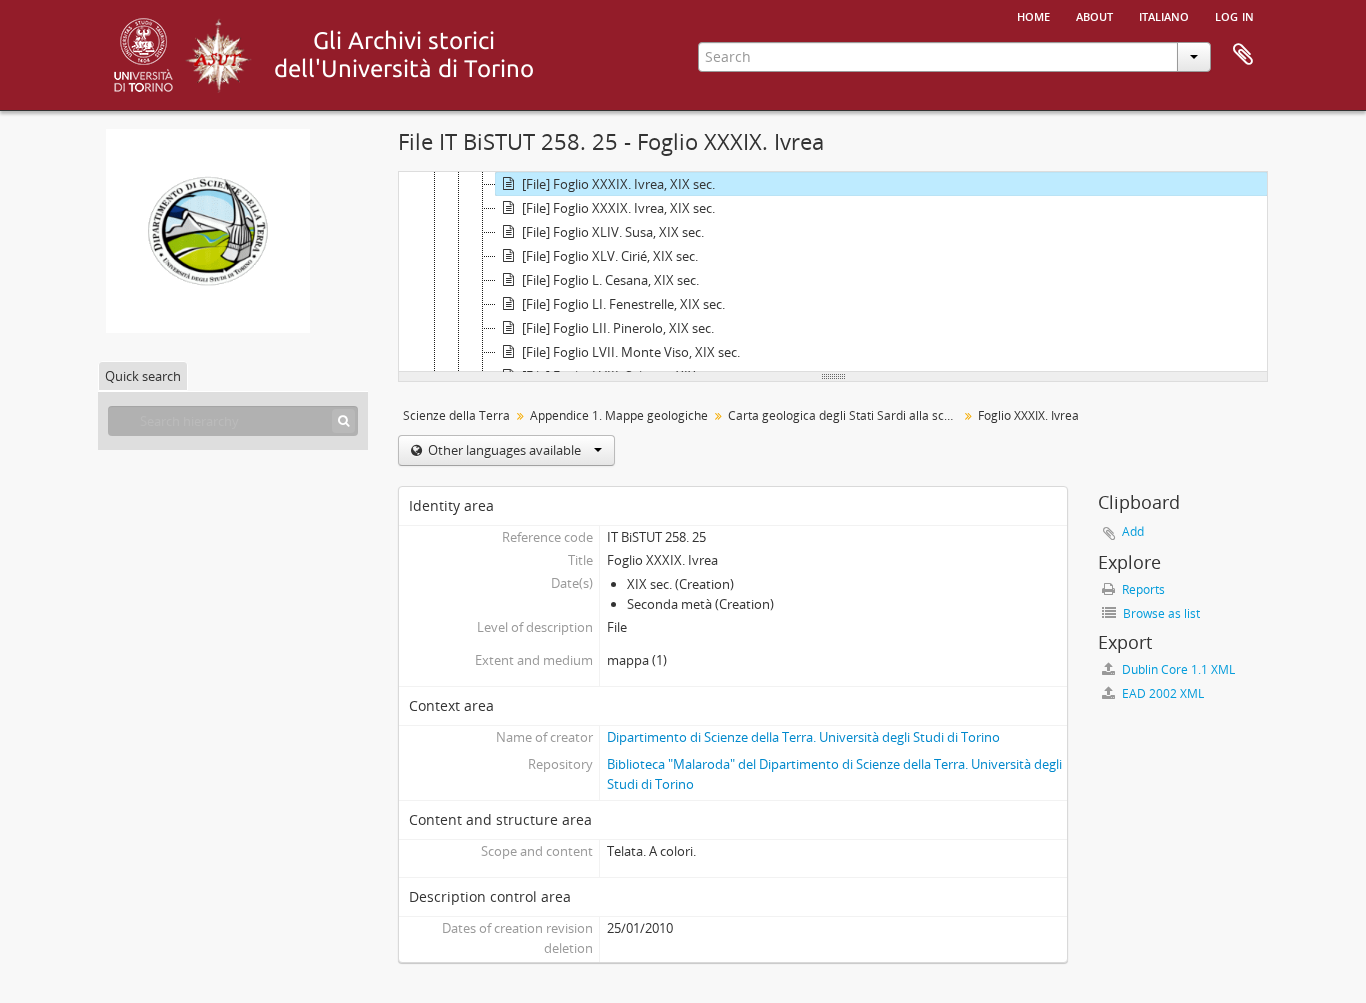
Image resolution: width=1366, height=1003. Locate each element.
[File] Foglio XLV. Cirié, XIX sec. (610, 256)
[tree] (833, 272)
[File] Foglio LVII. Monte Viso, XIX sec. (631, 352)
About (1094, 15)
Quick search (143, 376)
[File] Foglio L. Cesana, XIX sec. (610, 280)
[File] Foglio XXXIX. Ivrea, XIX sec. (618, 184)
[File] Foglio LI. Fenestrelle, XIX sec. (623, 304)
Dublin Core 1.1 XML (1177, 669)
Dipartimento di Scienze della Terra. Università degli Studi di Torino (803, 737)
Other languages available (504, 450)
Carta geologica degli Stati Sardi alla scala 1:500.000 (845, 415)
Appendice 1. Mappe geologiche (619, 415)
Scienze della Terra (456, 415)
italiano (1164, 15)
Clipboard (1243, 55)
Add (1133, 531)
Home (1033, 15)
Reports (1142, 589)
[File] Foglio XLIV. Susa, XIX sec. (613, 232)
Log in (1234, 15)
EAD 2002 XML (1161, 693)
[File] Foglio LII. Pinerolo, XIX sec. (618, 328)
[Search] (343, 421)
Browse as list (1160, 613)
